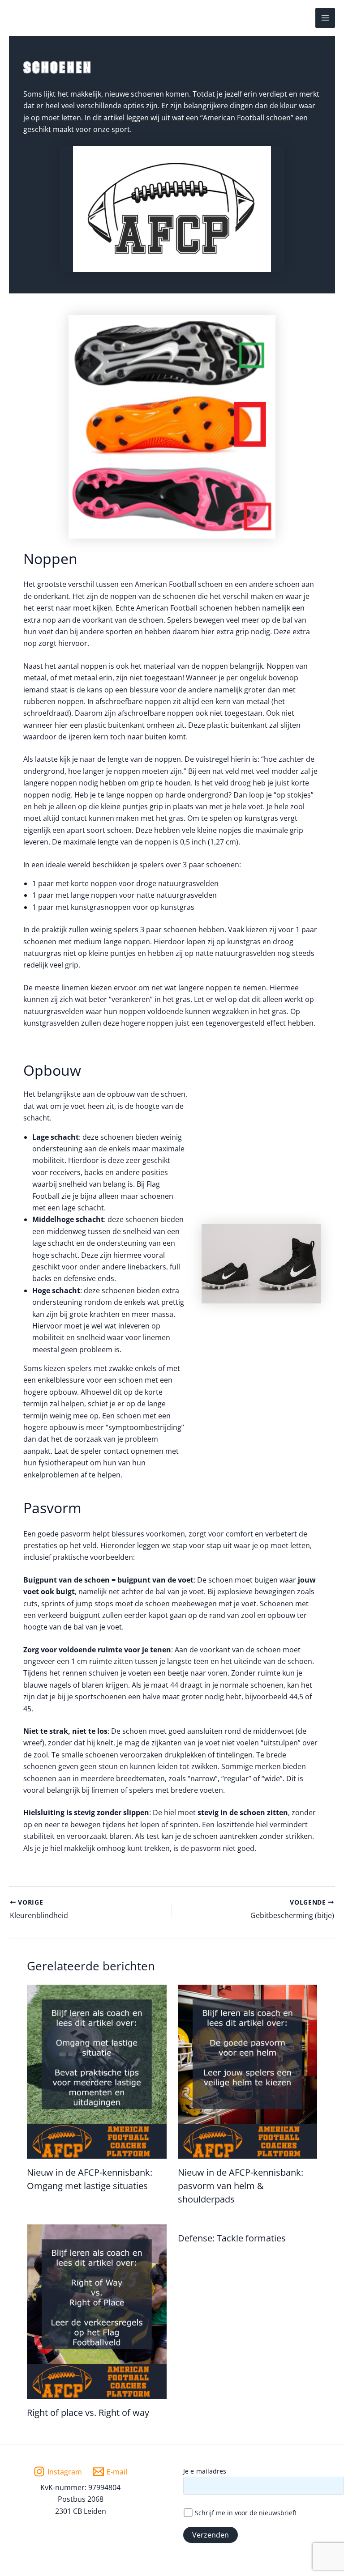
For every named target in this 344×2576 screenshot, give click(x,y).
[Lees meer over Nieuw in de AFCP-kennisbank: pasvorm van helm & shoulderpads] (248, 2071)
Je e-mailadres (205, 2471)
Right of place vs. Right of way (88, 2413)
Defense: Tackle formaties (232, 2238)
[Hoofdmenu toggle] (325, 18)
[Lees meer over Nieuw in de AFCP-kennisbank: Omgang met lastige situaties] (97, 2071)
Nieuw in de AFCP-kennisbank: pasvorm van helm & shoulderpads (241, 2186)
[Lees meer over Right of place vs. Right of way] (97, 2311)
